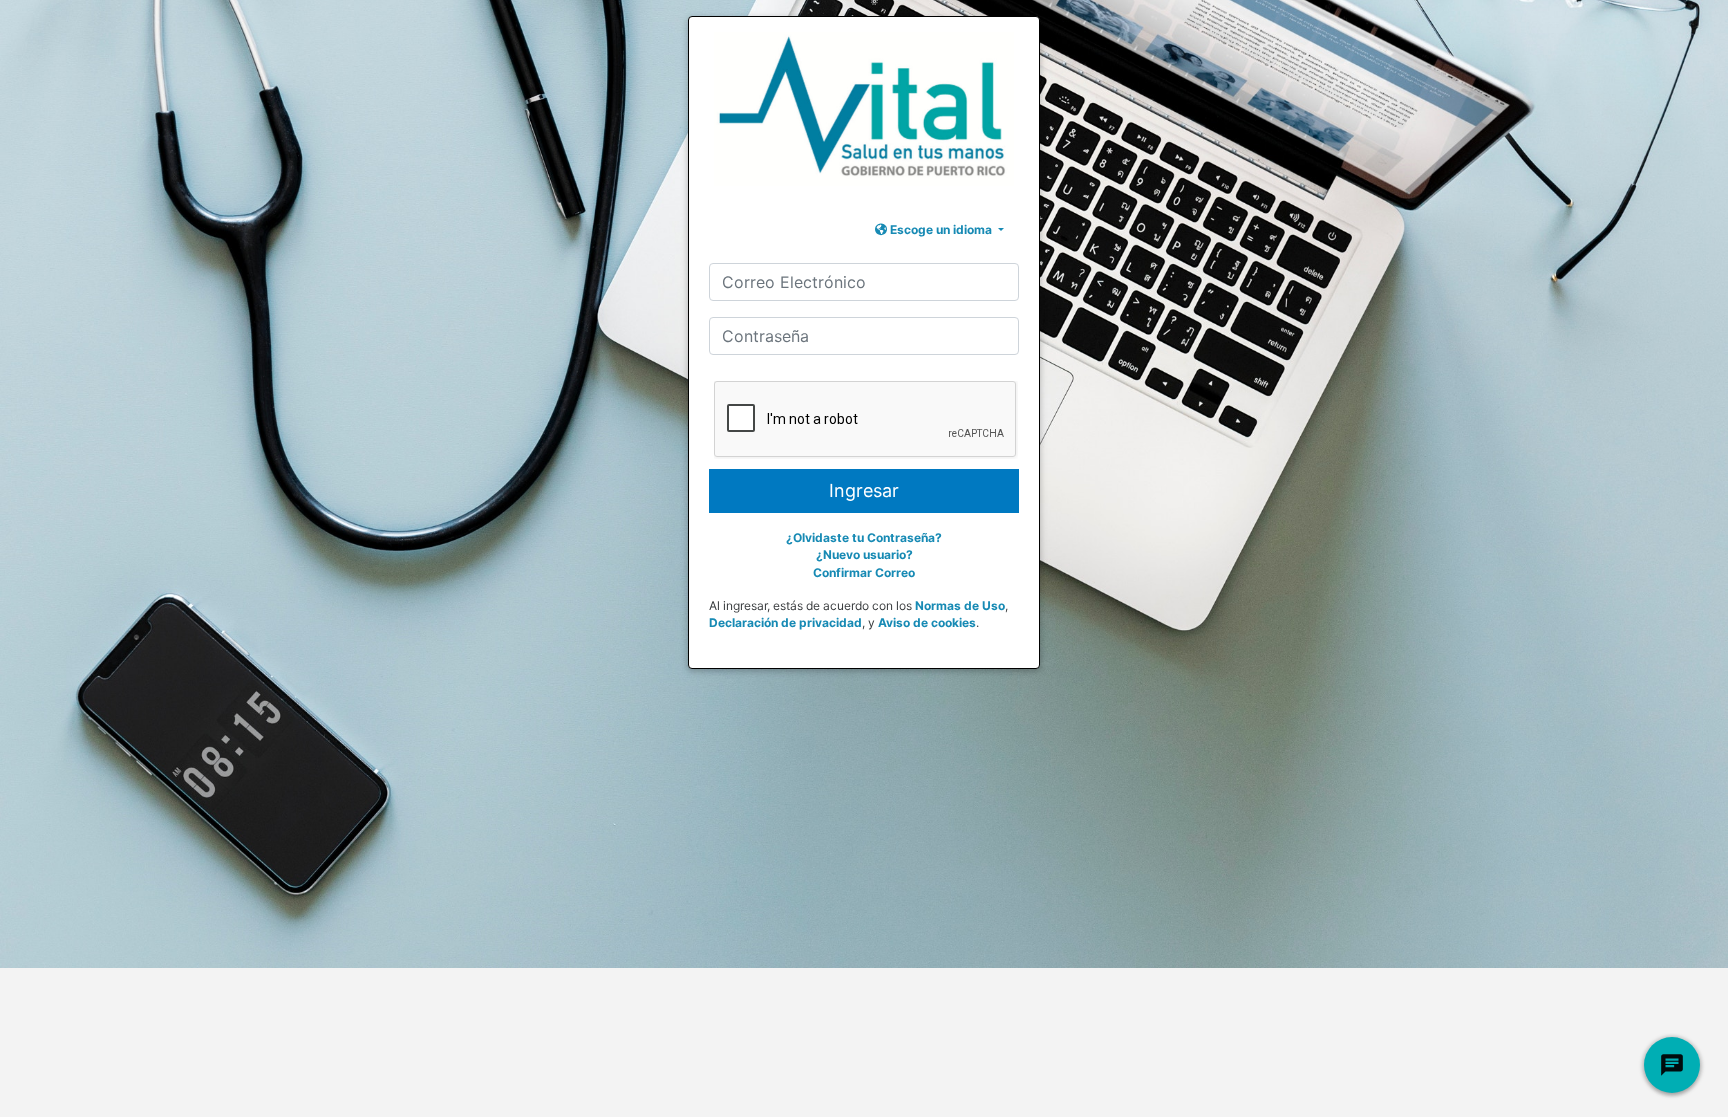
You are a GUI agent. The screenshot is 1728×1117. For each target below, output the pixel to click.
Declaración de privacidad (785, 622)
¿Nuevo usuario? (864, 554)
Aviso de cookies (927, 622)
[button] (939, 229)
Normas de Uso (960, 605)
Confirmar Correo (864, 572)
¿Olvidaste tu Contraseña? (864, 537)
